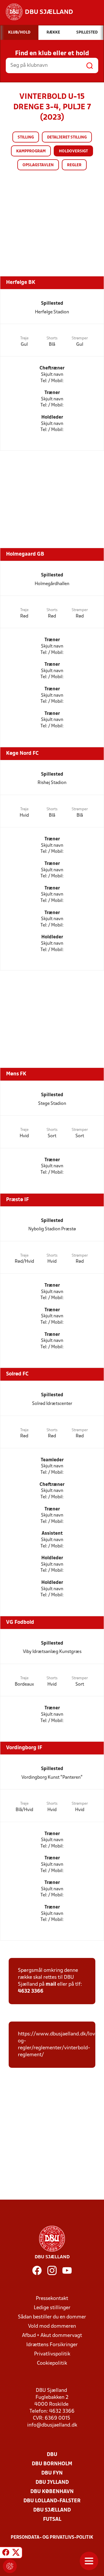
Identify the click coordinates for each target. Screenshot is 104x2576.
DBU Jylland (52, 2482)
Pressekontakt (52, 2299)
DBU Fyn (52, 2473)
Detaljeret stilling (67, 137)
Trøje (24, 338)
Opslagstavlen (38, 165)
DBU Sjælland (52, 2510)
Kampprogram (31, 151)
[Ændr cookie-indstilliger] (10, 2566)
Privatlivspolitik (52, 2354)
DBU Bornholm (52, 2464)
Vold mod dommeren (52, 2326)
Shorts (52, 338)
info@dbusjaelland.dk (52, 2425)
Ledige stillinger (52, 2308)
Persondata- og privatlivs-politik (52, 2538)
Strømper (80, 338)
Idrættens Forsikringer (52, 2345)
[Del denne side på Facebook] (6, 2553)
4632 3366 (31, 1991)
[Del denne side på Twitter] (16, 2553)
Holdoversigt (73, 151)
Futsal (52, 2519)
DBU (52, 2455)
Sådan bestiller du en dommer (52, 2317)
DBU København (52, 2492)
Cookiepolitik (52, 2363)
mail (51, 1984)
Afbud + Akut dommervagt (52, 2336)
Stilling (26, 137)
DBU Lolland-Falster (52, 2501)
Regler (74, 165)
